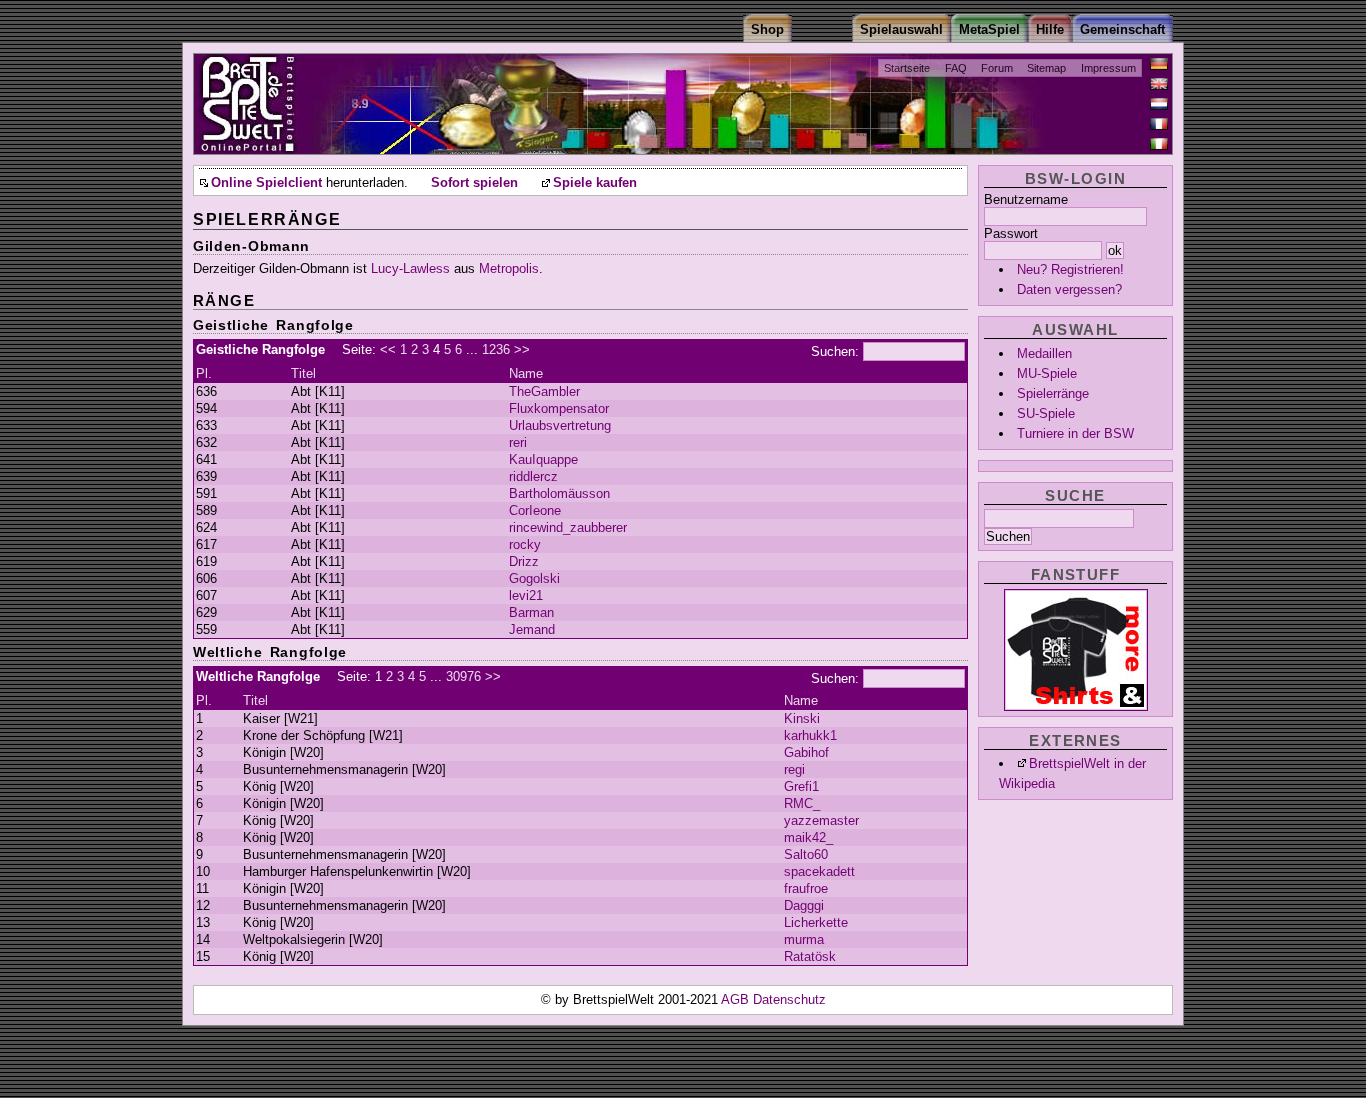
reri (518, 442)
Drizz (524, 561)
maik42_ (808, 837)
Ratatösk (810, 956)
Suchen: (835, 351)
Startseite (907, 68)
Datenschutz (789, 999)
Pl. (204, 373)
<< (388, 349)
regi (794, 769)
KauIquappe (543, 459)
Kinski (802, 718)
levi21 (526, 595)
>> (522, 349)
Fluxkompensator (559, 408)
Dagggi (804, 905)
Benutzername (1026, 199)
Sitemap (1046, 68)
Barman (531, 612)
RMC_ (802, 803)
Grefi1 (801, 786)
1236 (496, 349)
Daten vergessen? (1069, 289)
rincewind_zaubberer (568, 527)
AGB (737, 999)
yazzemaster (821, 820)
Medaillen (1044, 353)
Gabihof (806, 752)
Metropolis (509, 268)
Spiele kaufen (595, 183)
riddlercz (533, 476)
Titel (303, 373)
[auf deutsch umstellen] (1159, 64)
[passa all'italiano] (1159, 144)
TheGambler (544, 391)
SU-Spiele (1046, 413)
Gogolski (534, 578)
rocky (525, 544)
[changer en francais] (1159, 124)
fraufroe (806, 888)
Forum (997, 68)
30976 (463, 676)
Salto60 (806, 854)
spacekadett (819, 871)
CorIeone (535, 510)
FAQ (956, 68)
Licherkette (816, 922)
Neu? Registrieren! (1070, 269)
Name (526, 373)
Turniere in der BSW (1075, 433)
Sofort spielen (474, 183)
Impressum (1108, 68)
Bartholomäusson (559, 493)
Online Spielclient (266, 183)
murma (804, 939)
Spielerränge (1053, 393)
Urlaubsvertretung (560, 425)
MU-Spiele (1047, 373)
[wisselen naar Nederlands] (1159, 104)
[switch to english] (1159, 84)
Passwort (1011, 233)
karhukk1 (810, 735)
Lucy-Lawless (410, 268)
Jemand (532, 629)
